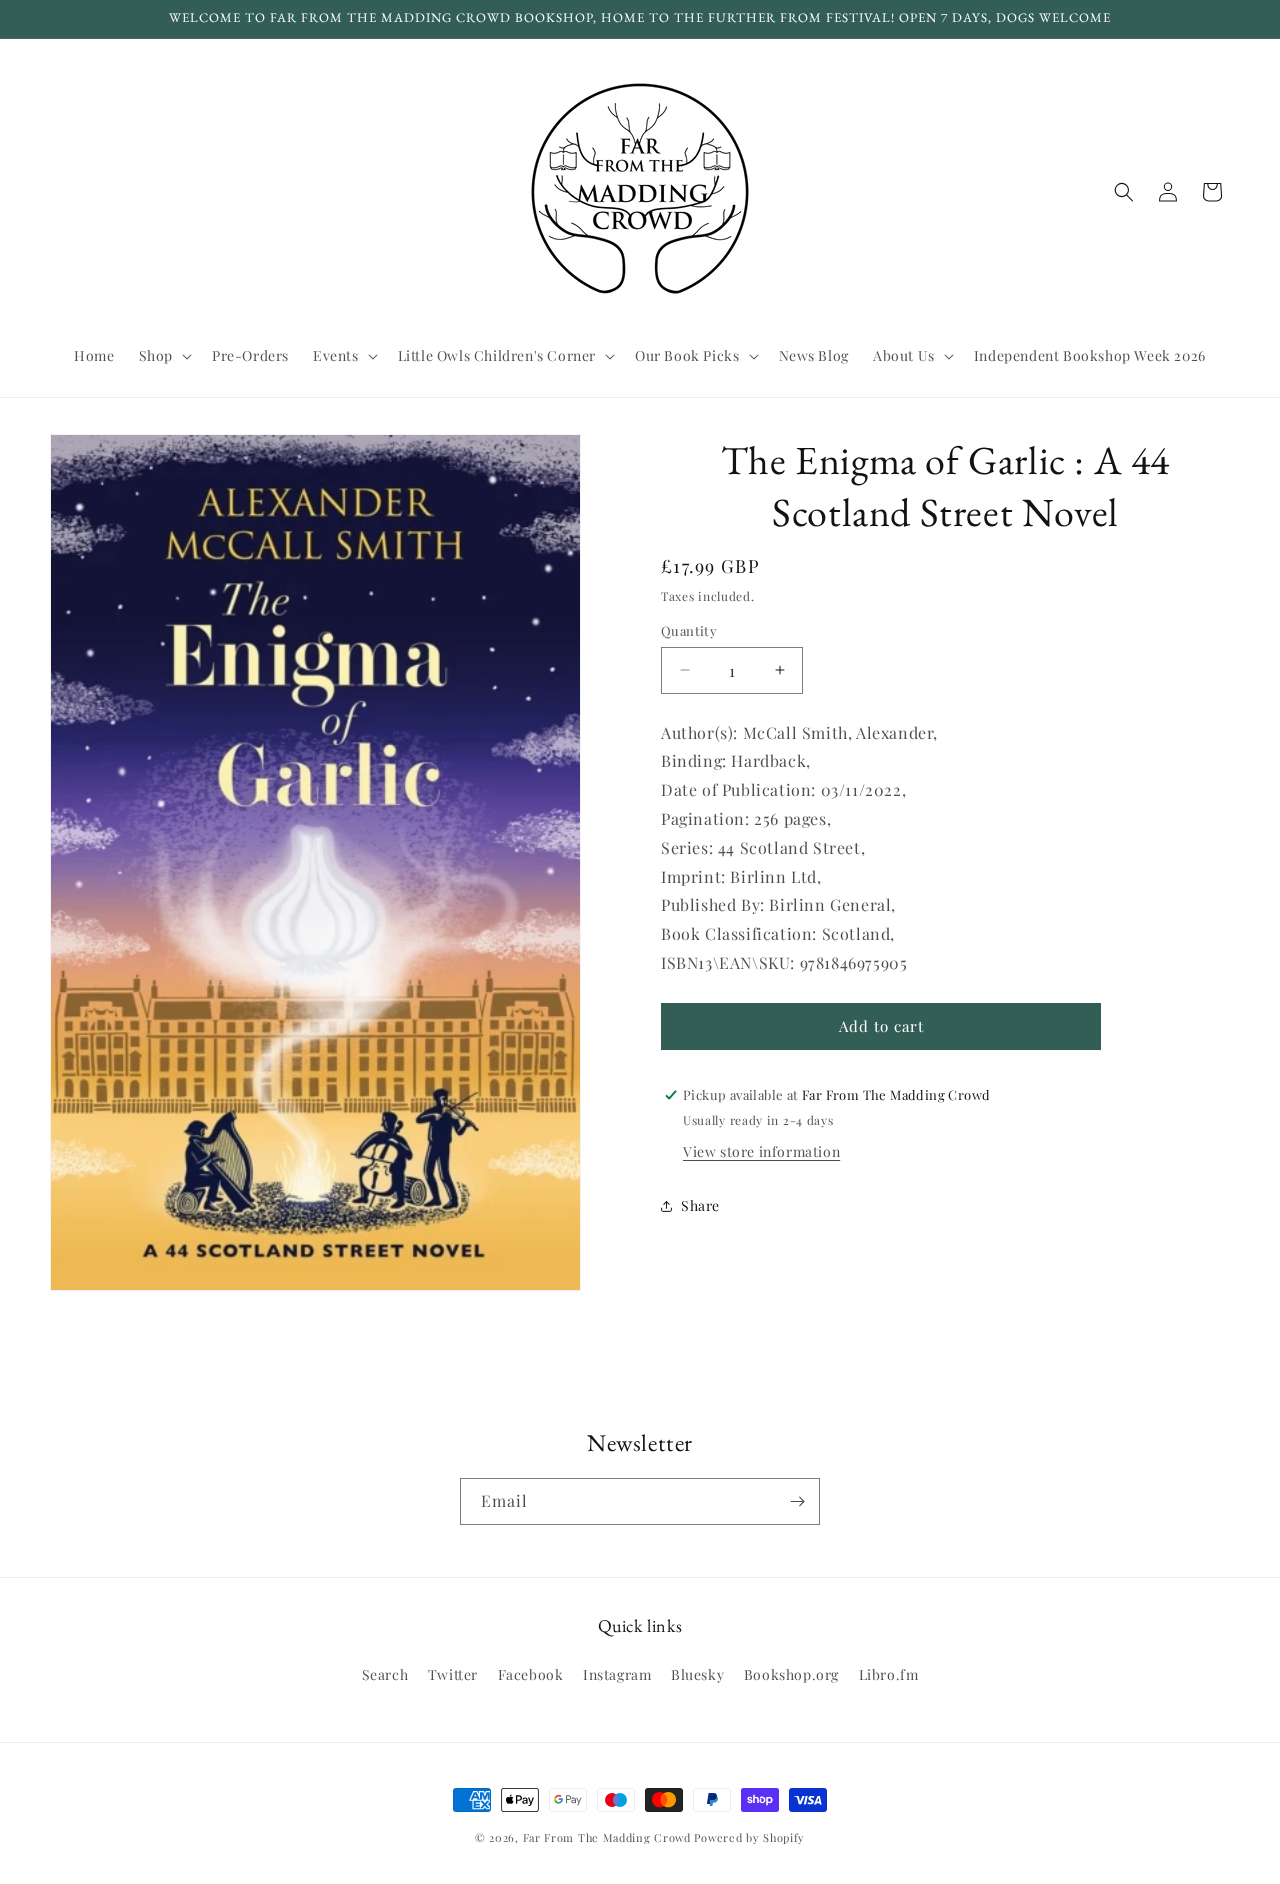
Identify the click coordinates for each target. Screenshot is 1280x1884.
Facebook (531, 1674)
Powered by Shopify (749, 1837)
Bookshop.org (791, 1674)
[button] (163, 356)
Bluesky (697, 1674)
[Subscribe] (797, 1501)
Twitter (453, 1674)
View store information (761, 1151)
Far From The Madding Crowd (607, 1837)
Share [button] (700, 1205)
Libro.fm (889, 1674)
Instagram (617, 1674)
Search (385, 1674)
